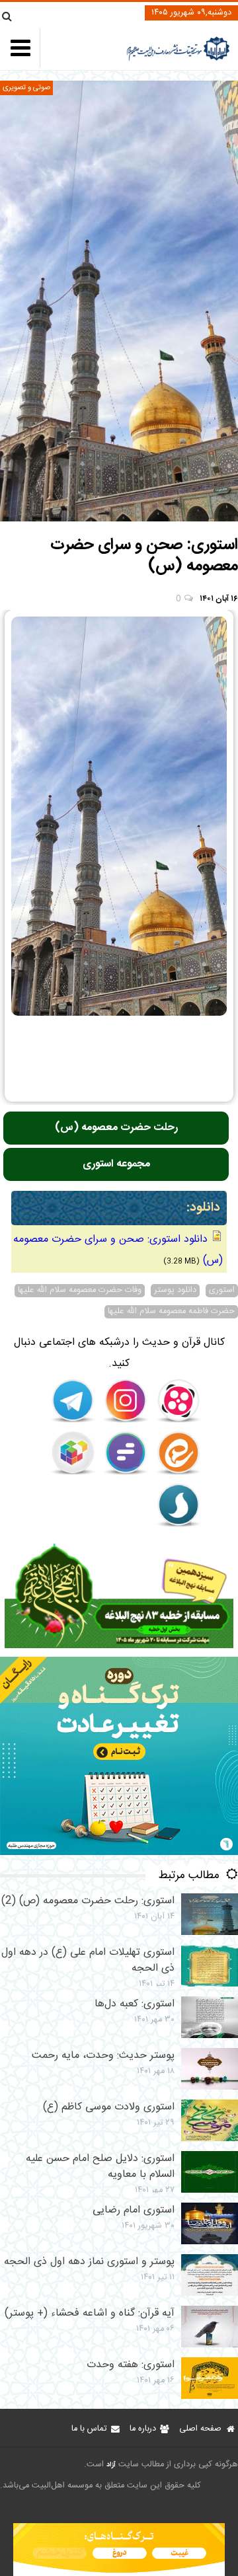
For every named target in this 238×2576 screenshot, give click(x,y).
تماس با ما (89, 2429)
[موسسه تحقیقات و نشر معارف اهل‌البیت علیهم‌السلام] (178, 59)
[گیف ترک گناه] (119, 1853)
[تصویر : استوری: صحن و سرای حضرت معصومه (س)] (119, 301)
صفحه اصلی (200, 2429)
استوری (222, 1291)
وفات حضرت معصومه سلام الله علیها (80, 1291)
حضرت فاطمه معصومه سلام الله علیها (171, 1312)
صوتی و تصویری (26, 88)
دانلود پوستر (175, 1291)
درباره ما (143, 2429)
